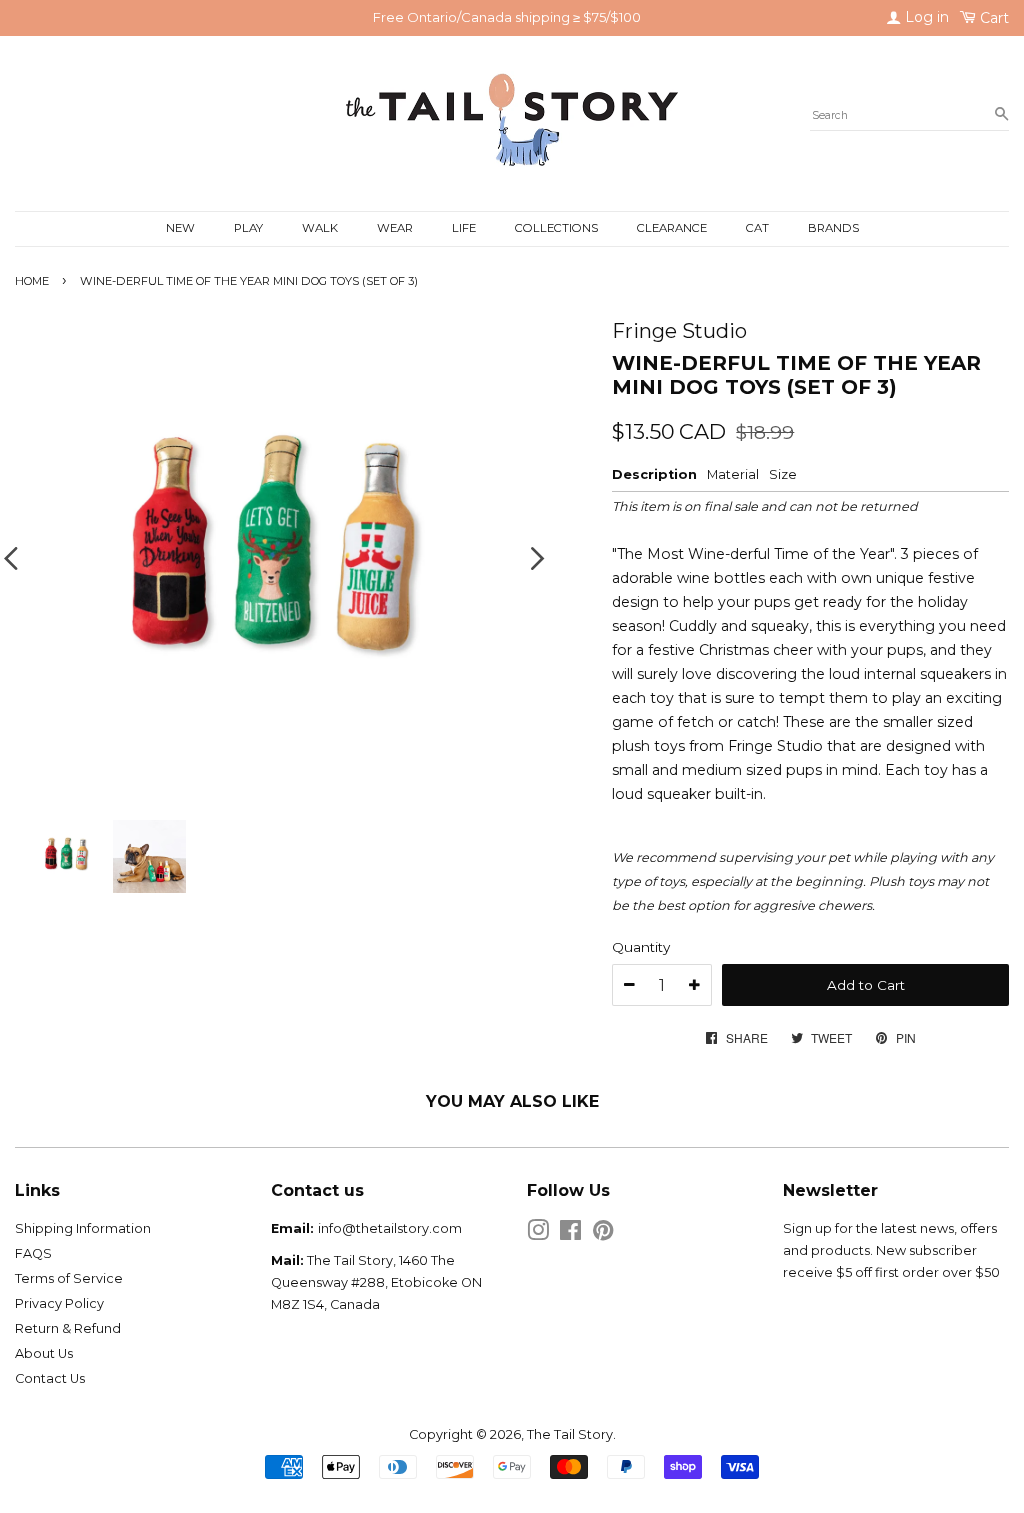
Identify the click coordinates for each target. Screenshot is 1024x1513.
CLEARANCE (672, 228)
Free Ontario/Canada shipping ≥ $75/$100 (507, 17)
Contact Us (50, 1378)
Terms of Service (69, 1278)
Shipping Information (83, 1228)
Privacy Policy (59, 1303)
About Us (44, 1353)
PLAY (248, 228)
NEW (180, 228)
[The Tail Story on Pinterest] (603, 1234)
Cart (992, 18)
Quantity (641, 947)
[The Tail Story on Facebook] (570, 1234)
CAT (757, 228)
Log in (925, 17)
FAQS (33, 1253)
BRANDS (833, 228)
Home (32, 281)
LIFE (464, 228)
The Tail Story (570, 1434)
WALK (320, 228)
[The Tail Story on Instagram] (538, 1234)
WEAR (395, 228)
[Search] (1001, 115)
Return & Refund (68, 1328)
